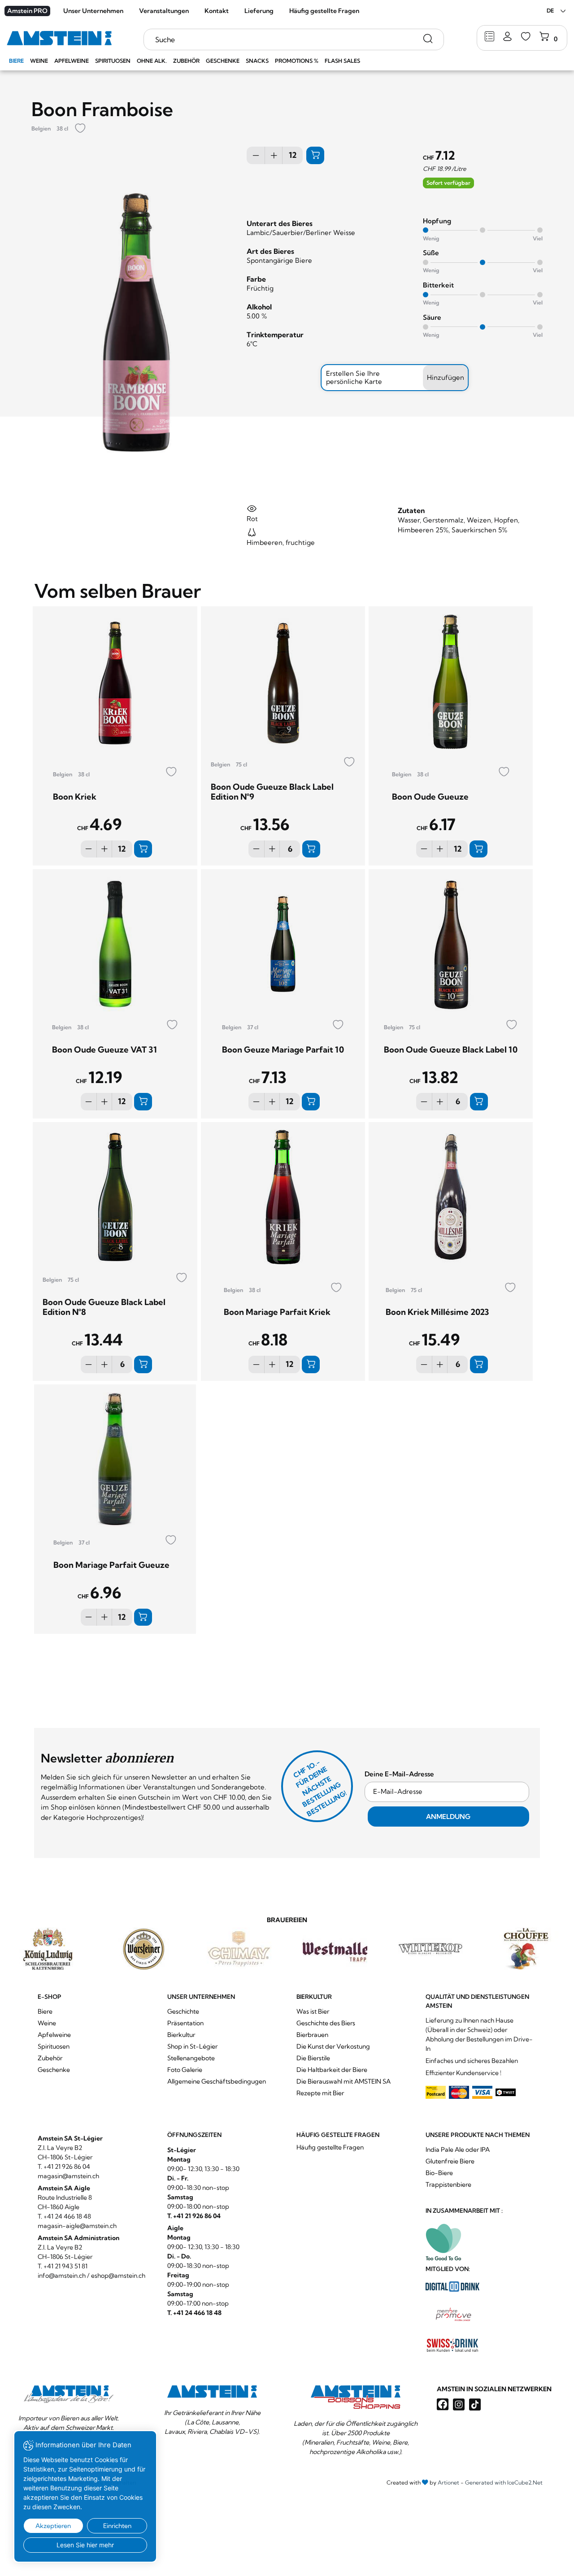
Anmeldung (448, 1817)
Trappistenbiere (448, 2184)
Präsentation (185, 2023)
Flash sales (342, 61)
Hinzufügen (446, 377)
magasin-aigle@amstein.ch (77, 2226)
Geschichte (183, 2011)
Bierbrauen (312, 2035)
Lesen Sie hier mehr (85, 2545)
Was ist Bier (313, 2011)
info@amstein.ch (62, 2276)
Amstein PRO (27, 11)
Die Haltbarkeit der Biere (332, 2070)
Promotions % (297, 61)
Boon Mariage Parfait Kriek (277, 1312)
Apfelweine (72, 61)
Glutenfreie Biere (450, 2161)
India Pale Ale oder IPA (458, 2150)
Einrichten (117, 2526)
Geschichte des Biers (326, 2023)
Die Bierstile (313, 2058)
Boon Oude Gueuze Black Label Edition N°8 (104, 1307)
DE (550, 11)
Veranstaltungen (164, 11)
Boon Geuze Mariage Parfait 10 (283, 1050)
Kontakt (217, 11)
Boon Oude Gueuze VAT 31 (104, 1050)
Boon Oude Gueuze (430, 797)
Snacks (257, 61)
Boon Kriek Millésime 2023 (437, 1312)
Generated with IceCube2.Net (504, 2482)
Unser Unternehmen (93, 11)
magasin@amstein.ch (68, 2176)
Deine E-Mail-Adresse (399, 1774)
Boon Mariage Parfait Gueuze (111, 1565)
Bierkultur (181, 2035)
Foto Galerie (185, 2070)
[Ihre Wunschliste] (526, 37)
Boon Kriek (75, 797)
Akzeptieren (53, 2526)
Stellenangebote (191, 2058)
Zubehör (186, 61)
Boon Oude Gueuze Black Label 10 (451, 1050)
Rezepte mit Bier (320, 2093)
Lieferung (259, 11)
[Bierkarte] (489, 37)
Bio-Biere (439, 2173)
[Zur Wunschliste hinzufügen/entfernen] (80, 129)
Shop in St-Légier (192, 2046)
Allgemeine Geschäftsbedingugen (217, 2081)
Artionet (448, 2482)
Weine (39, 61)
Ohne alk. (152, 61)
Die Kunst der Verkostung (333, 2046)
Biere (16, 61)
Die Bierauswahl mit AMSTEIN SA (344, 2081)
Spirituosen (113, 61)
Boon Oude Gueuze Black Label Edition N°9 (272, 792)
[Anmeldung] (507, 37)
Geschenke (223, 61)
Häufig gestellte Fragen (324, 11)
